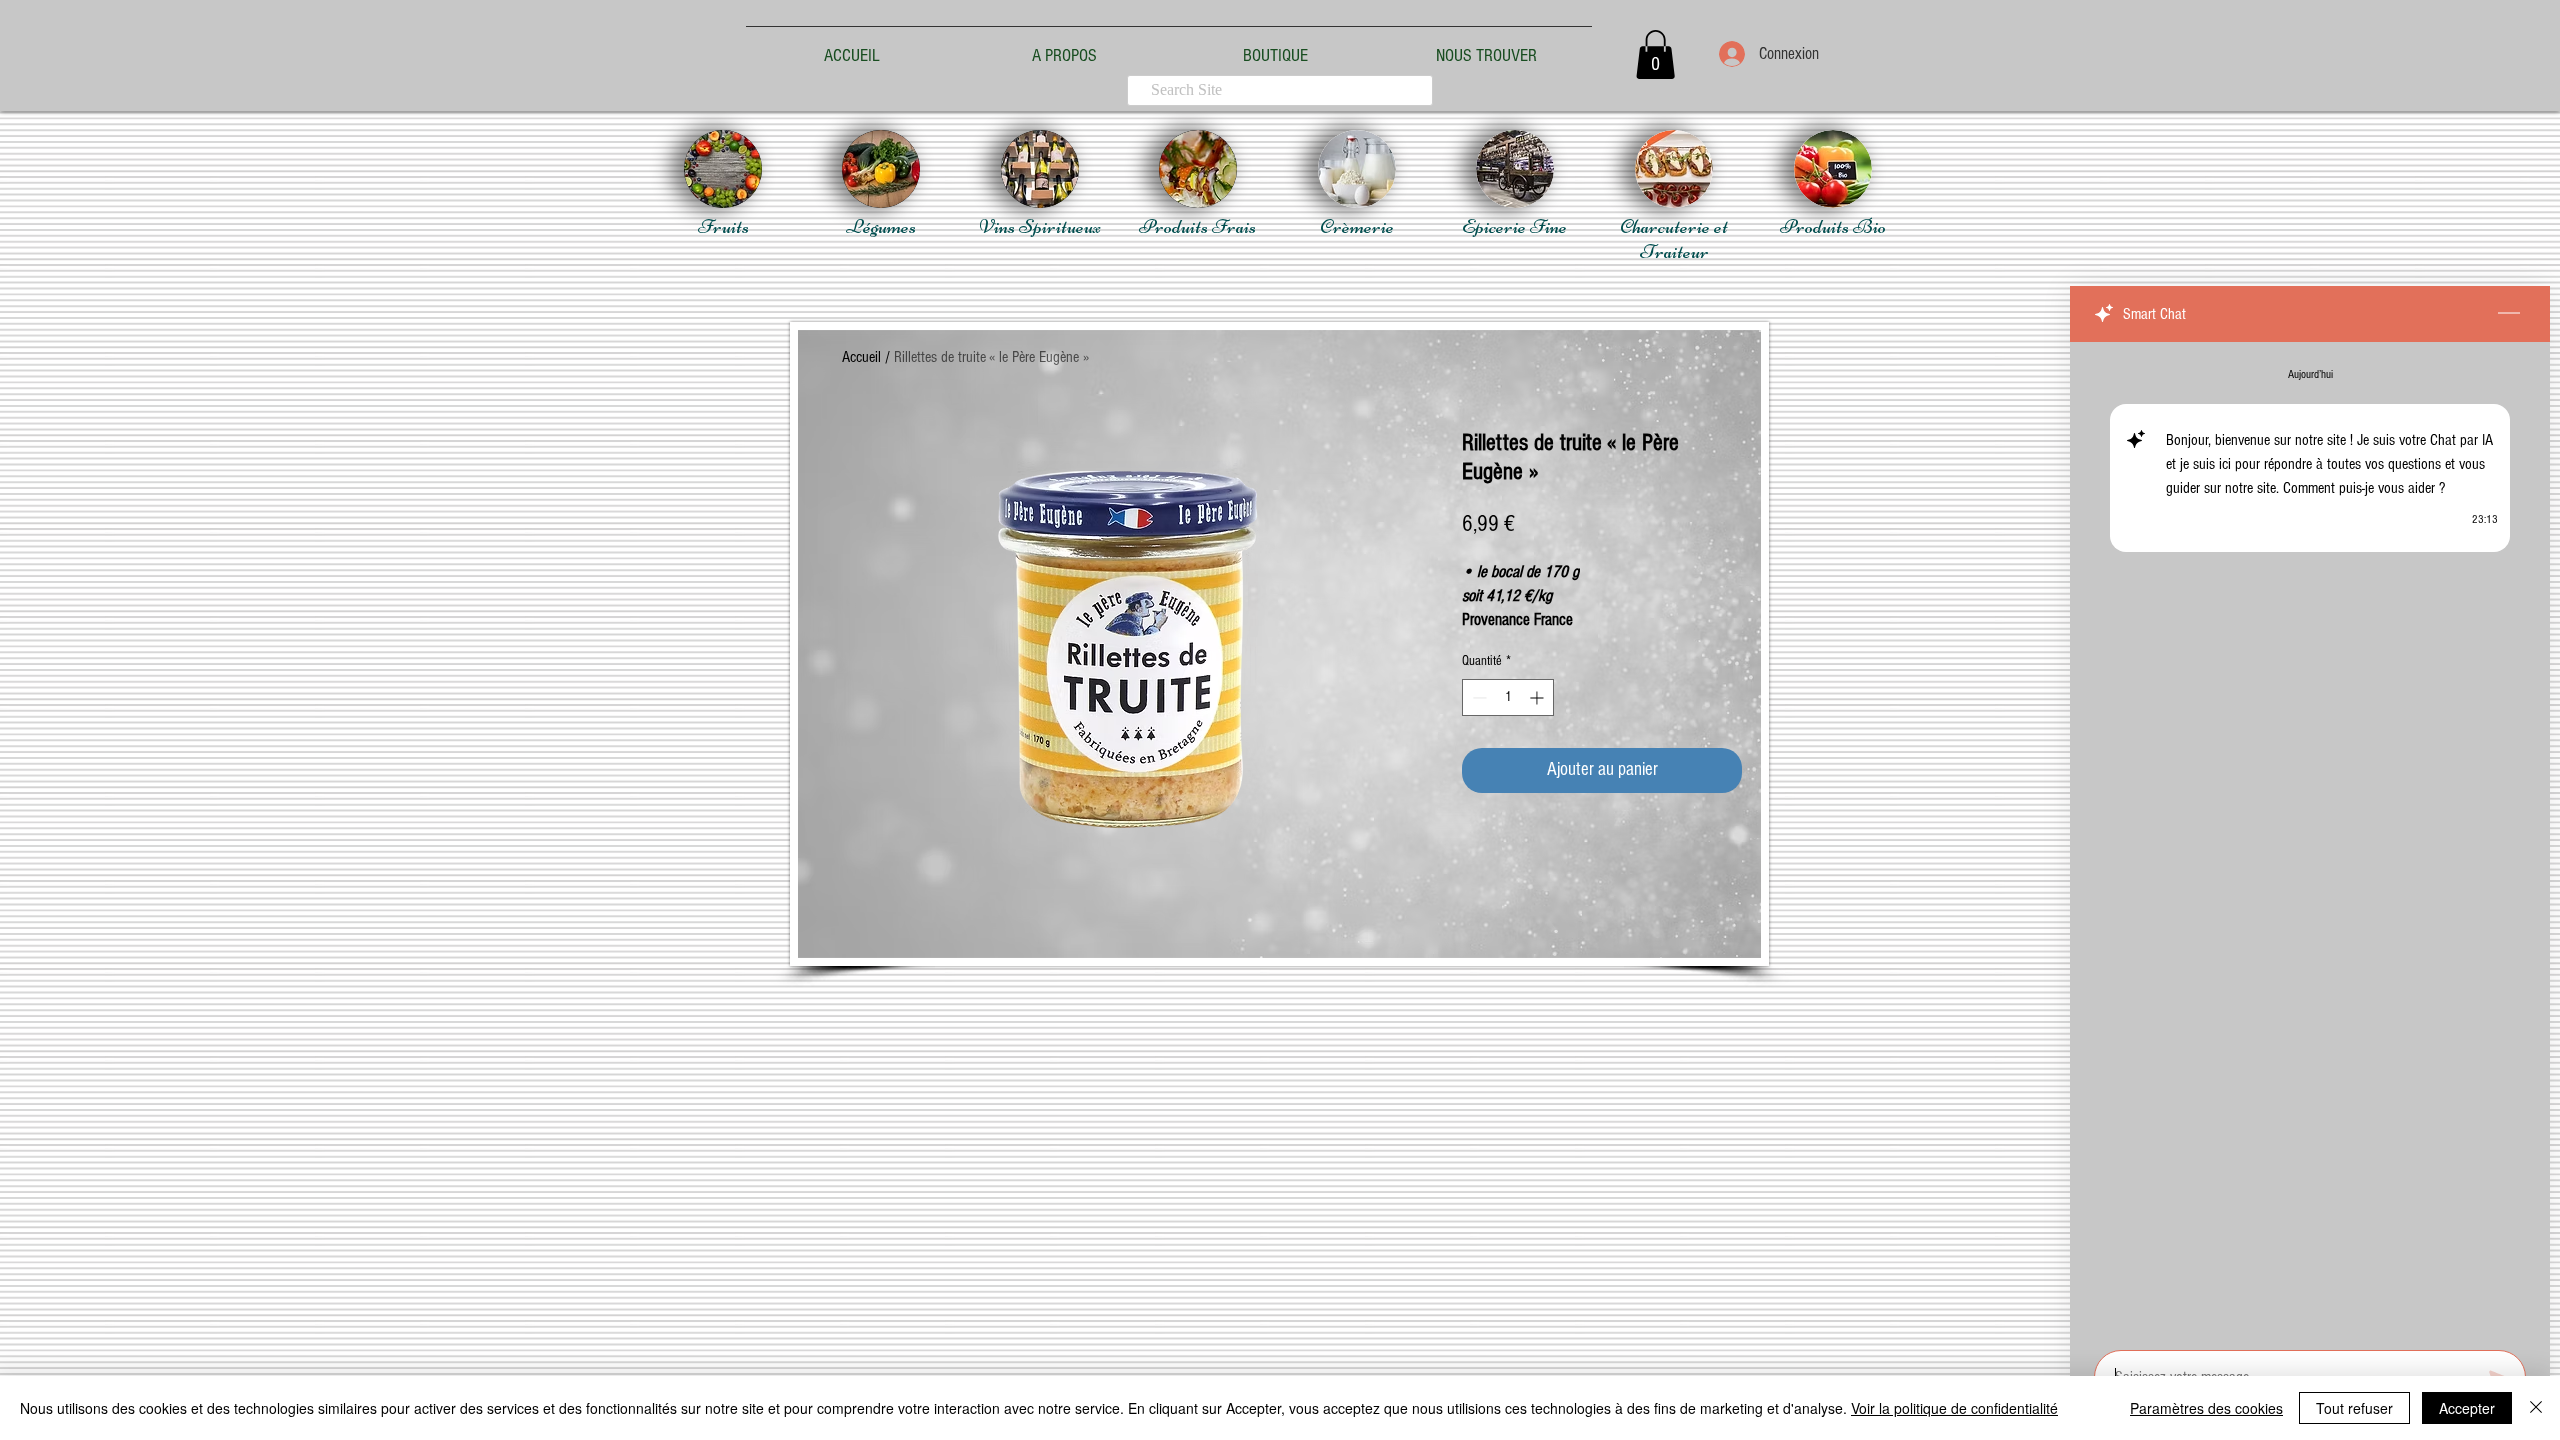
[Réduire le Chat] (2509, 314)
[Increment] (1538, 697)
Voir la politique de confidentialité (1954, 1408)
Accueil (861, 357)
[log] (2310, 840)
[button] (1655, 54)
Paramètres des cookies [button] (2206, 1408)
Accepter (2467, 1408)
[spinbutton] (1508, 697)
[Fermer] (2536, 1408)
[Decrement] (1477, 697)
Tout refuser (2354, 1408)
